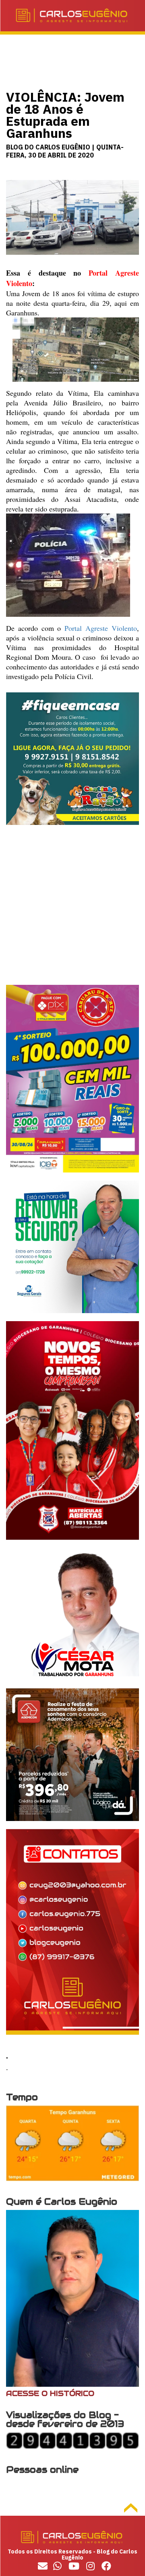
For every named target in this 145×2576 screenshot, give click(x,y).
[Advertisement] (72, 913)
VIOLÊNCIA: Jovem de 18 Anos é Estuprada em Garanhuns (65, 115)
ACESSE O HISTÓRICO (50, 2393)
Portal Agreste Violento (101, 628)
